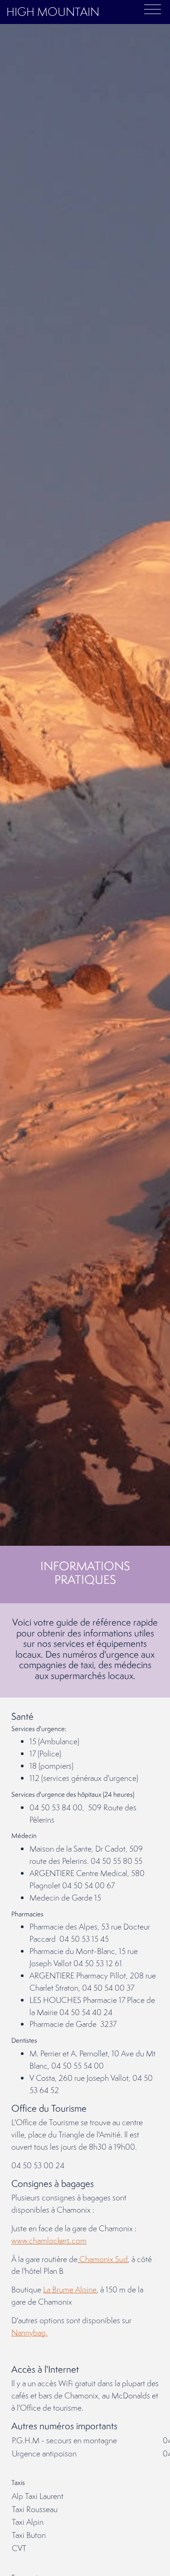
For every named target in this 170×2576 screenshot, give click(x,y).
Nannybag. (29, 2332)
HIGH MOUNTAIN (53, 12)
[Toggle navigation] (153, 9)
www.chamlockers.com (49, 2241)
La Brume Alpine (70, 2289)
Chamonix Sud (103, 2259)
